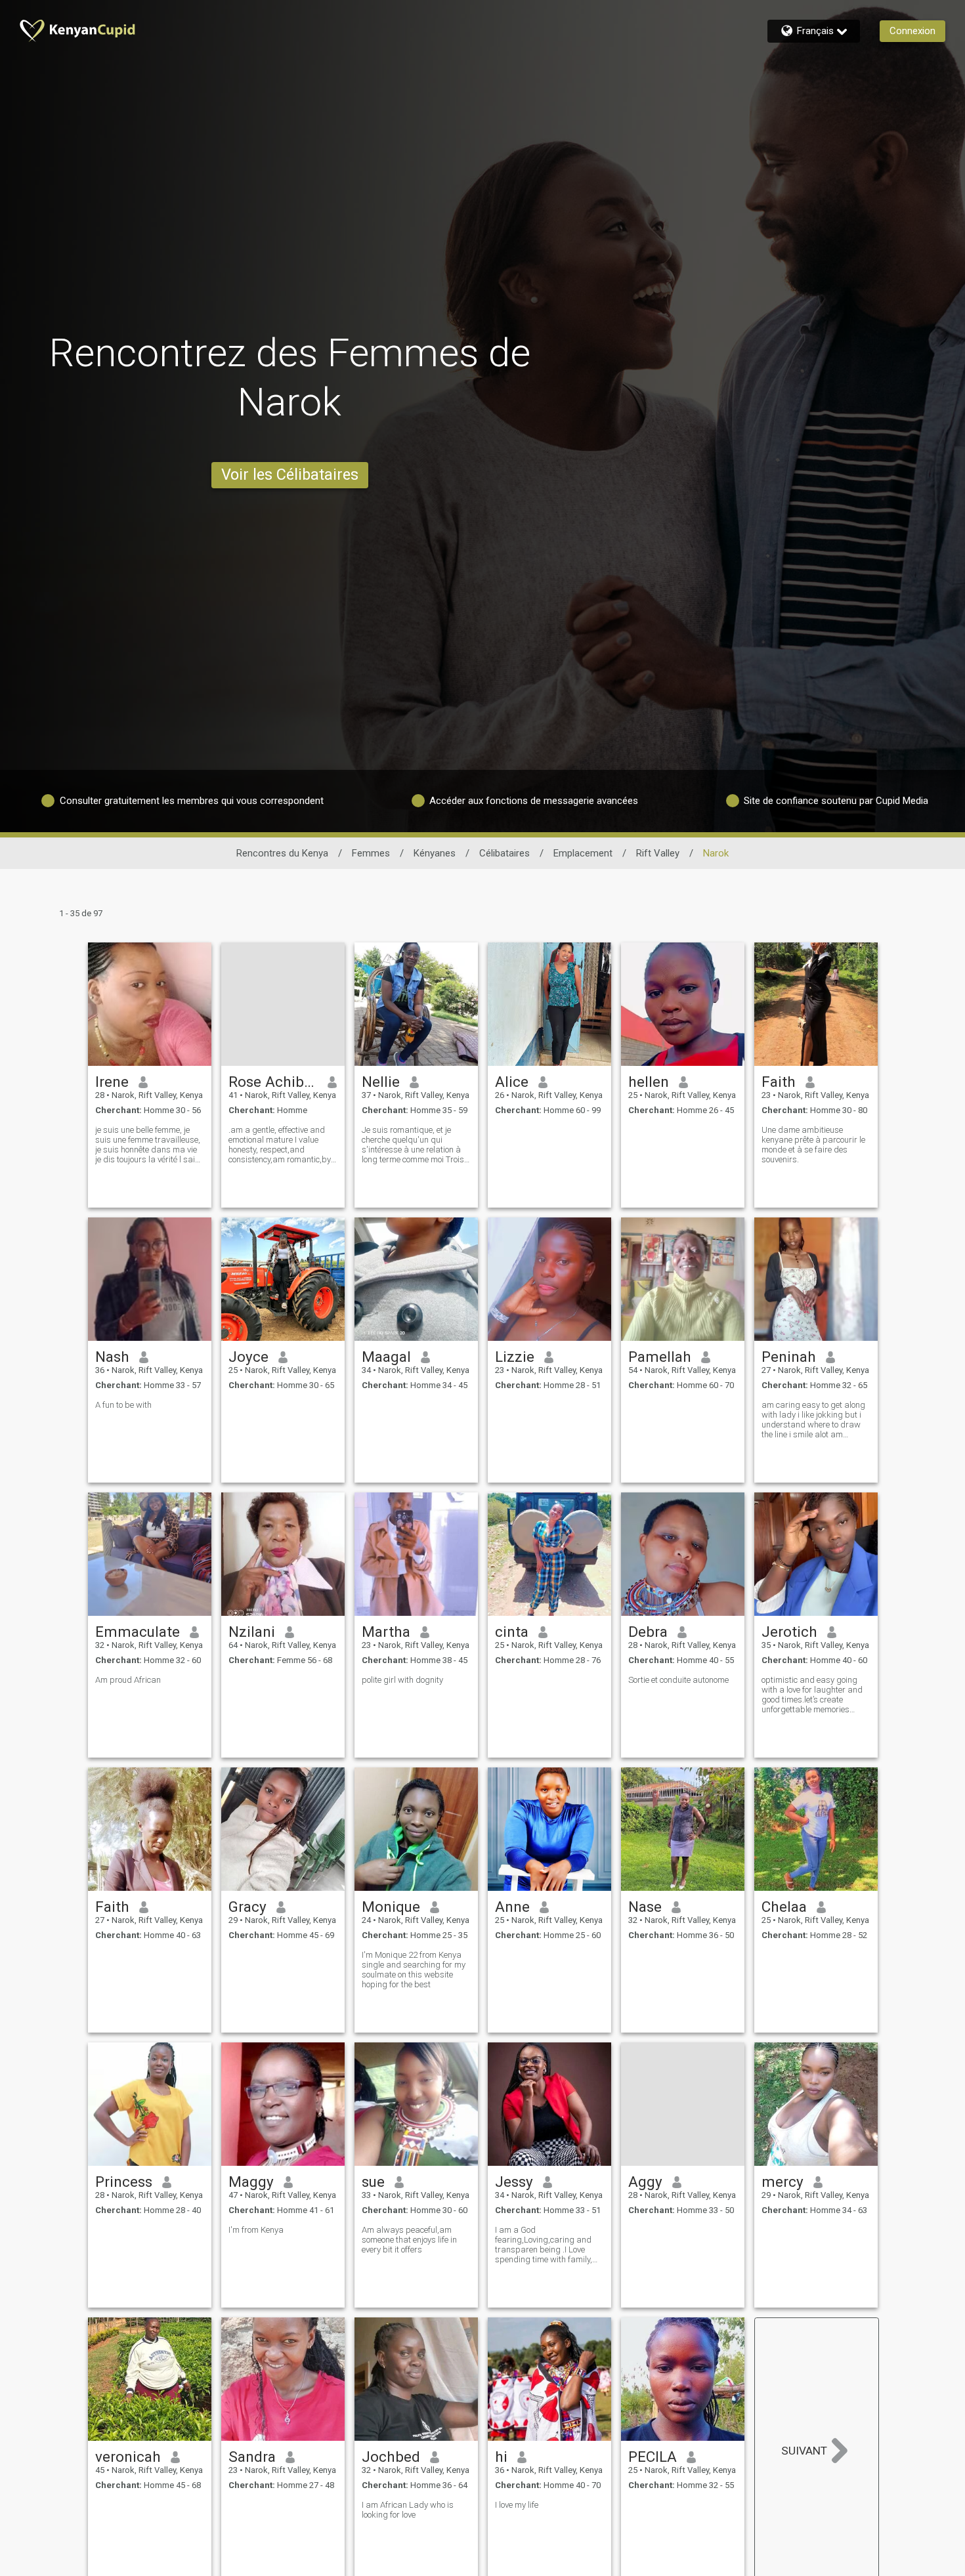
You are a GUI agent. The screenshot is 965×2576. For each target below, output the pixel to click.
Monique (391, 1907)
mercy (783, 2182)
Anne (512, 1907)
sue (373, 2182)
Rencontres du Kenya (282, 853)
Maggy (251, 2182)
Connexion (912, 31)
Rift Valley (658, 853)
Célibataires (504, 853)
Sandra (252, 2457)
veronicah (128, 2457)
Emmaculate (138, 1632)
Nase (645, 1907)
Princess (124, 2182)
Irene (112, 1082)
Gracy (247, 1907)
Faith (779, 1082)
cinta (512, 1632)
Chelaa (784, 1907)
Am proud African (128, 1680)
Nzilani (252, 1632)
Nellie (381, 1082)
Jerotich (789, 1632)
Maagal (386, 1357)
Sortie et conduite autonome (678, 1680)
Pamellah (660, 1357)
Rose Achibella (273, 1082)
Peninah (789, 1357)
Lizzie (515, 1357)
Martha (386, 1632)
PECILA (653, 2457)
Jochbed (391, 2457)
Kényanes (435, 853)
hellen (649, 1082)
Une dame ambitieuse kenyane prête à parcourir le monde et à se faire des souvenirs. (813, 1145)
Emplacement (583, 853)
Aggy (645, 2182)
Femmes (371, 853)
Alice (512, 1082)
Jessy (514, 2182)
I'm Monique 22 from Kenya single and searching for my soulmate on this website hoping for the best (414, 1970)
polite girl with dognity (402, 1680)
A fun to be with (123, 1405)
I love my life (517, 2505)
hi (501, 2457)
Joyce (248, 1357)
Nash (112, 1357)
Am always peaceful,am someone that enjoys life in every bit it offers (409, 2240)
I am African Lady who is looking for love (408, 2510)
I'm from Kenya (256, 2230)
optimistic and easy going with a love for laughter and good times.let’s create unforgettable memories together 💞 (812, 1695)
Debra (648, 1632)
